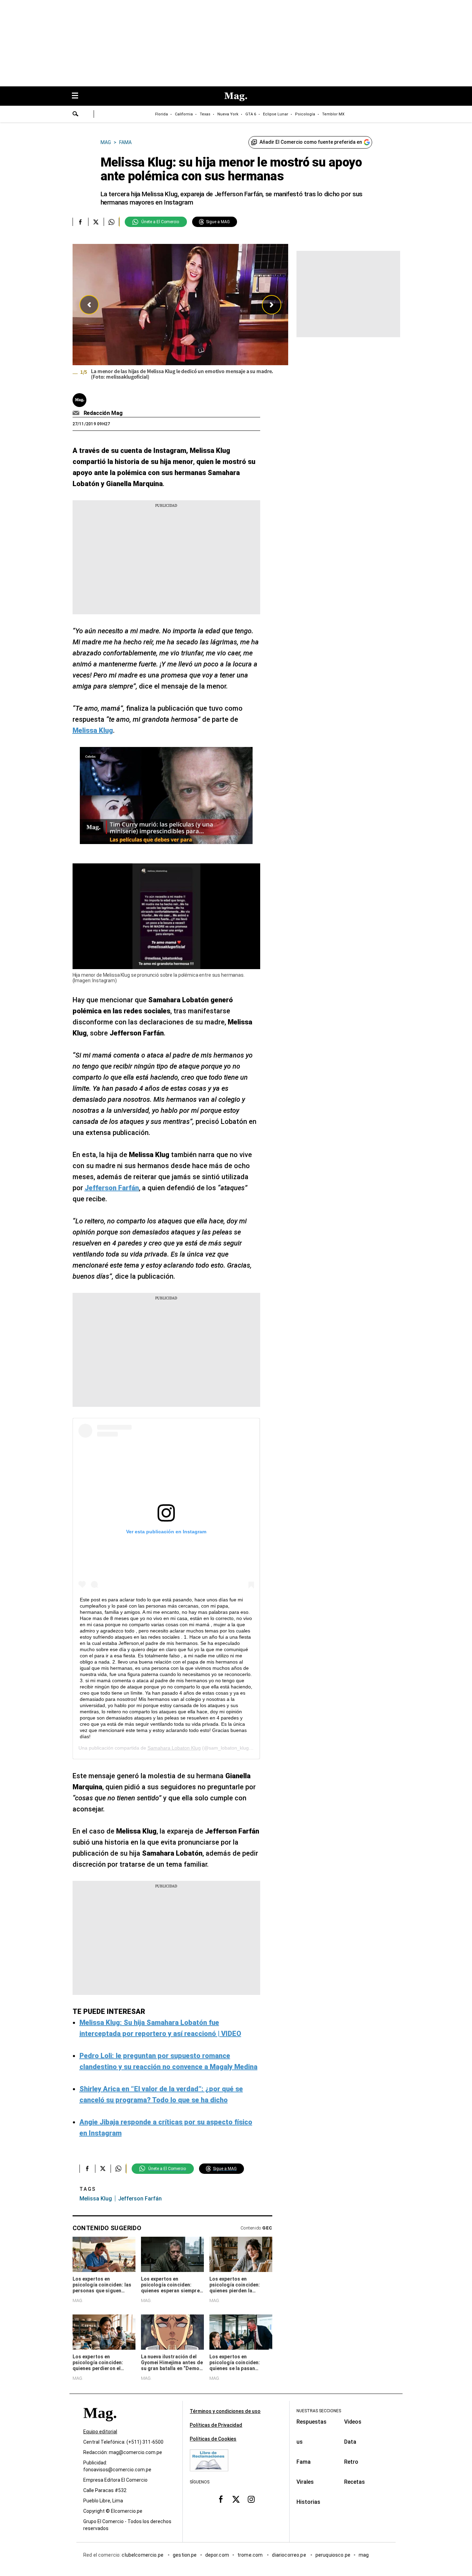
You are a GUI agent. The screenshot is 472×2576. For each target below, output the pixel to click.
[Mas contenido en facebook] (221, 2499)
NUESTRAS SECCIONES (319, 2411)
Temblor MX (333, 114)
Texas (205, 114)
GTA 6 (251, 114)
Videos (353, 2422)
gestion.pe (185, 2555)
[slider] (180, 314)
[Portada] (100, 2425)
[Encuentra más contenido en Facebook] (80, 222)
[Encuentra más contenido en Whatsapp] (111, 222)
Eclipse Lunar (276, 114)
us (300, 2442)
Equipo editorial (100, 2432)
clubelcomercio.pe (143, 2555)
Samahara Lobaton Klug (174, 1748)
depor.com (217, 2555)
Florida (162, 114)
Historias (308, 2502)
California (184, 114)
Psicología (305, 114)
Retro (351, 2462)
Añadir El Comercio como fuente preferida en (311, 142)
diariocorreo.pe (289, 2555)
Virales (305, 2482)
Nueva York (228, 114)
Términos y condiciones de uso (225, 2411)
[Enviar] (76, 115)
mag (364, 2555)
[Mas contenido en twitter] (236, 2499)
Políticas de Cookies (213, 2439)
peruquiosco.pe (333, 2555)
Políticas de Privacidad (216, 2425)
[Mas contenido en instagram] (251, 2499)
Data (350, 2442)
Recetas (355, 2482)
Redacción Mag (103, 413)
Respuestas (311, 2422)
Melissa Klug (96, 2199)
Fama (304, 2462)
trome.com (251, 2555)
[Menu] (78, 96)
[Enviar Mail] (77, 413)
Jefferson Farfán (140, 2199)
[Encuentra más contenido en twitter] (96, 222)
